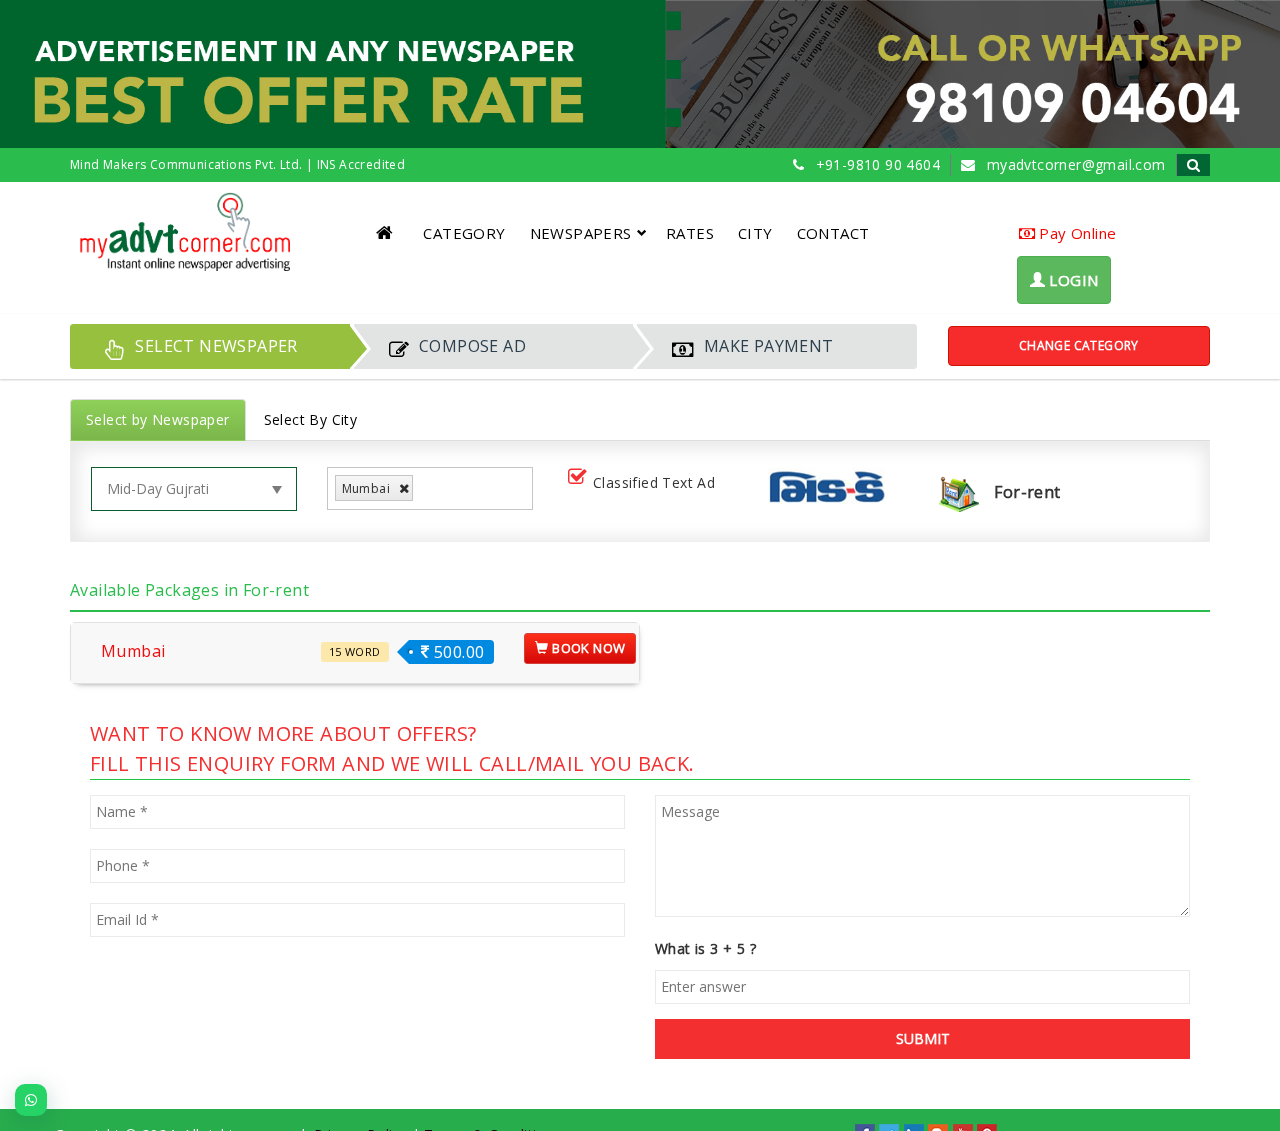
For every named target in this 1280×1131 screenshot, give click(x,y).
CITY (755, 233)
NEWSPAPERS (581, 233)
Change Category (1079, 345)
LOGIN (1071, 280)
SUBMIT (923, 1038)
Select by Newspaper (158, 419)
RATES (690, 233)
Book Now (587, 648)
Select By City (311, 419)
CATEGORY (464, 233)
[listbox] (425, 488)
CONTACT (833, 233)
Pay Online (1075, 233)
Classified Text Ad (654, 482)
